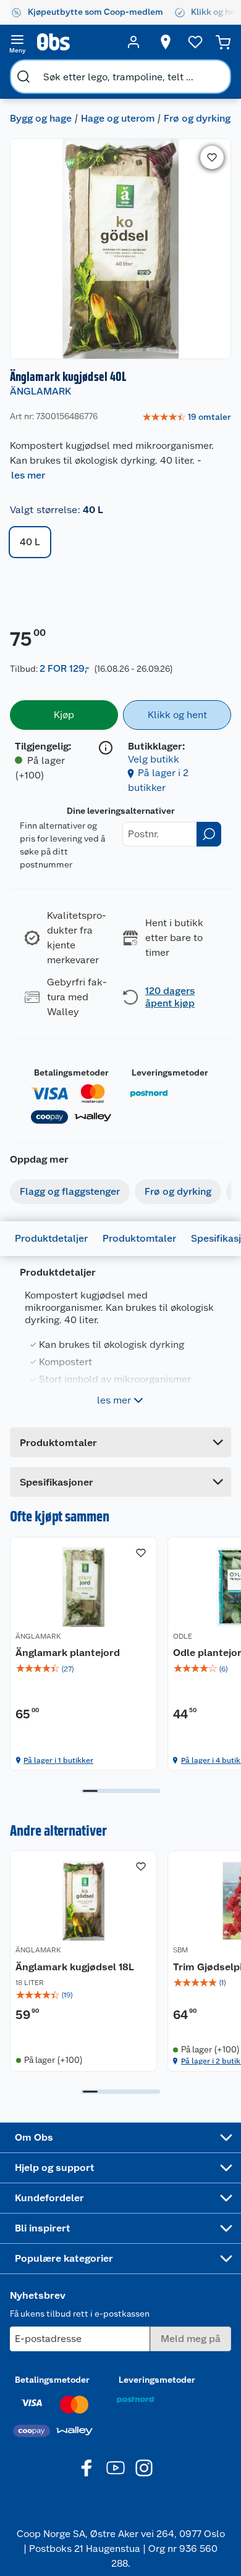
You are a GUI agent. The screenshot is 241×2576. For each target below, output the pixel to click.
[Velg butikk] (166, 42)
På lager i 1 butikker (58, 1760)
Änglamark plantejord (68, 1653)
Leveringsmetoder (170, 1073)
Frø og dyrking (197, 118)
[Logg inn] (133, 42)
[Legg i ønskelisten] (212, 157)
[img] (83, 1669)
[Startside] (75, 42)
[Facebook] (87, 2468)
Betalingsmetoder (71, 1073)
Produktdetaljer (51, 1238)
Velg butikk (154, 759)
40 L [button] (30, 542)
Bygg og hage (41, 118)
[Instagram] (144, 2468)
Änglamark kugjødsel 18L (75, 1967)
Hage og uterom (118, 118)
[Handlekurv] (223, 42)
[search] (23, 77)
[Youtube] (116, 2468)
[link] (187, 417)
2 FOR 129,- (65, 668)
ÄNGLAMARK (40, 391)
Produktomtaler (139, 1238)
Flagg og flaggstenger (70, 1191)
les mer (28, 475)
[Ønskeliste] (195, 42)
